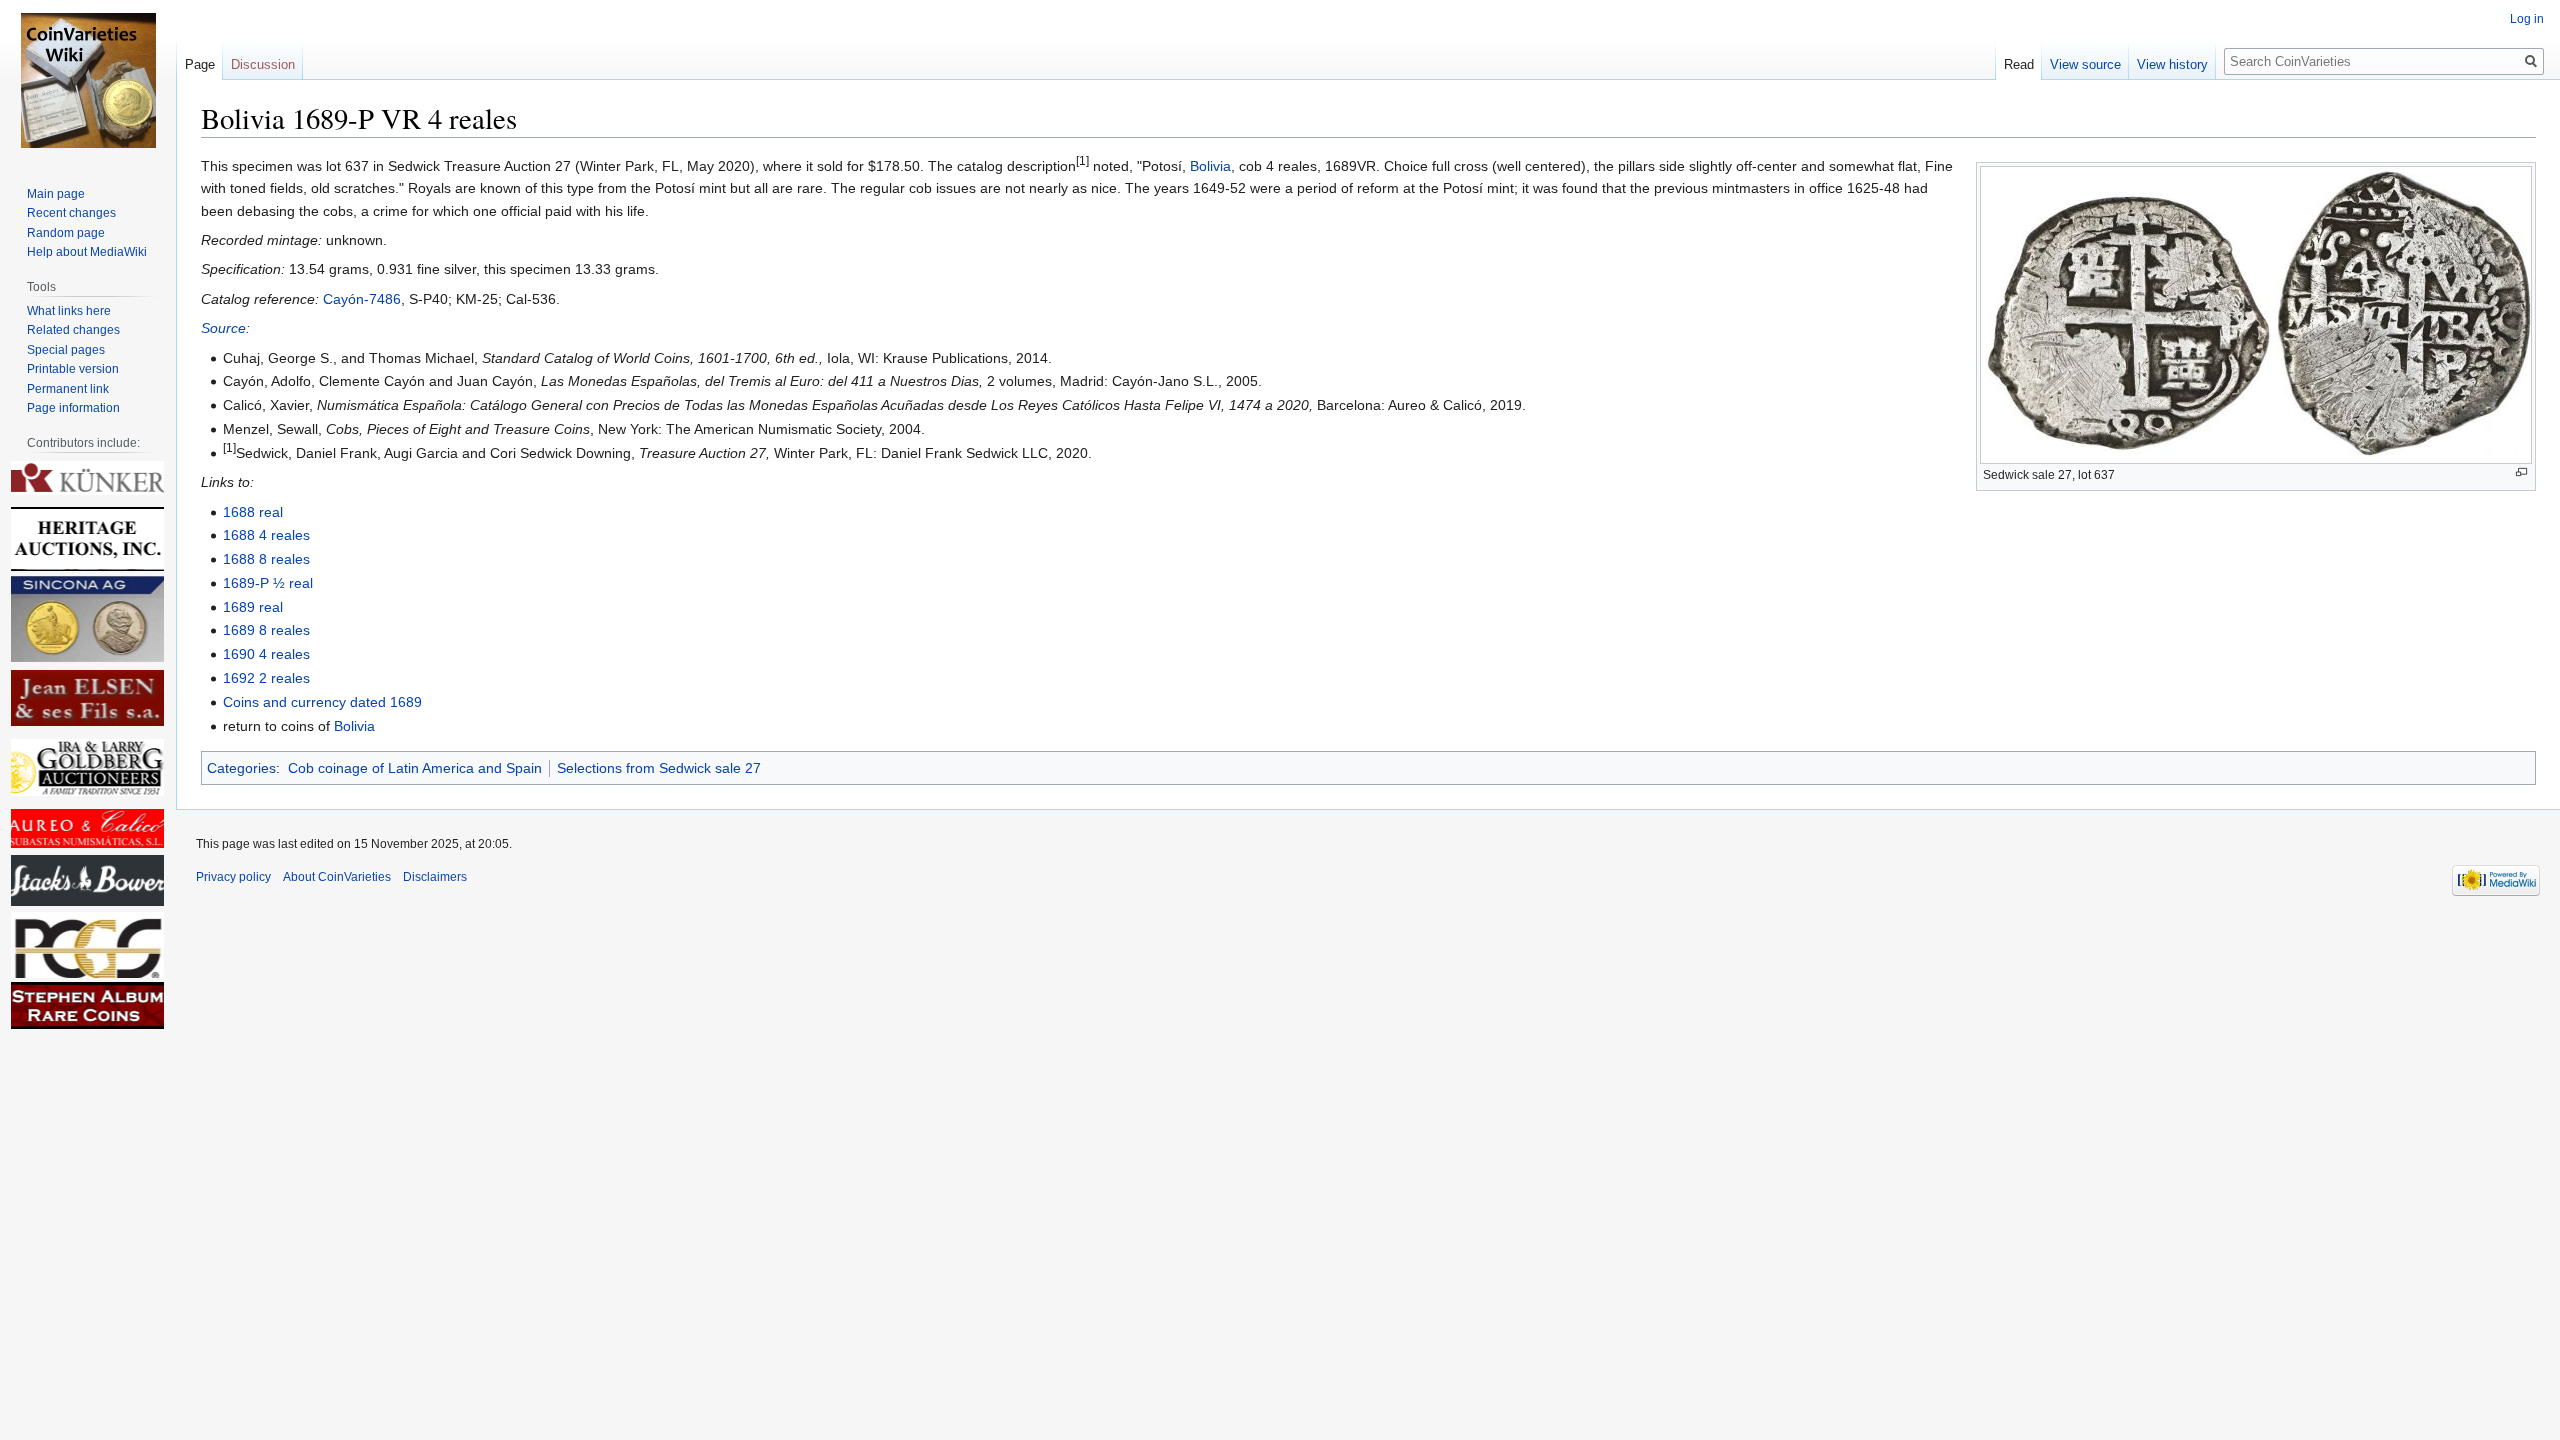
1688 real (253, 512)
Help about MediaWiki (87, 252)
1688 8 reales (266, 559)
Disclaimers (435, 877)
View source (2085, 64)
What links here (69, 311)
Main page (56, 194)
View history (2172, 64)
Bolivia (1210, 166)
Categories (241, 768)
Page (200, 64)
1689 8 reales (266, 630)
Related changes (73, 330)
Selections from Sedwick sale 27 (659, 768)
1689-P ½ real (268, 583)
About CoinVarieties (337, 877)
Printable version (73, 369)
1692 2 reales (266, 678)
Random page (66, 233)
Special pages (66, 350)
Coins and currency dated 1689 (322, 702)
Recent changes (71, 213)
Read (2019, 64)
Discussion (263, 64)
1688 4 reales (266, 535)
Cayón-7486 (362, 299)
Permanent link (68, 389)
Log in (2527, 19)
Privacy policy (233, 877)
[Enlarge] (2521, 472)
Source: (225, 328)
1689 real (253, 607)
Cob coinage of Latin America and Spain (415, 768)
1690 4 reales (266, 654)
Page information (73, 408)
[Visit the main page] (88, 80)
